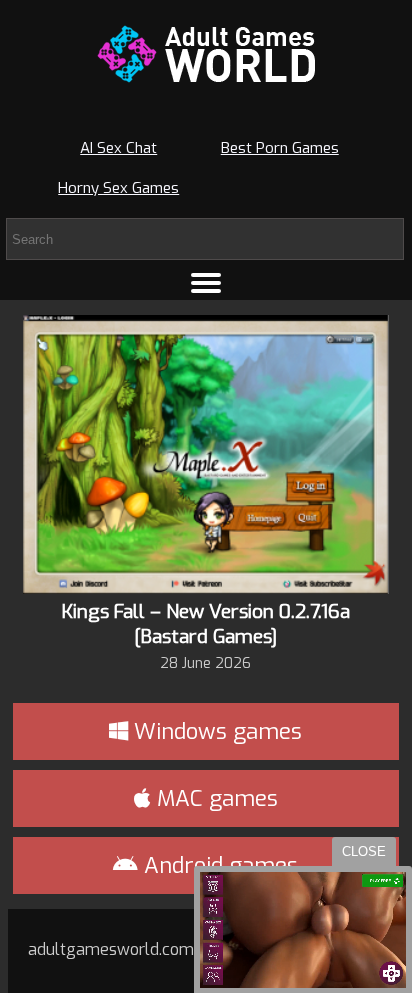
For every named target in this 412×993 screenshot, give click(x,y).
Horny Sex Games (118, 188)
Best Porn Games (280, 148)
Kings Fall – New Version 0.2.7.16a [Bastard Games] (206, 624)
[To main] (206, 54)
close (364, 851)
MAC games (214, 798)
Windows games (215, 731)
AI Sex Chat (118, 148)
